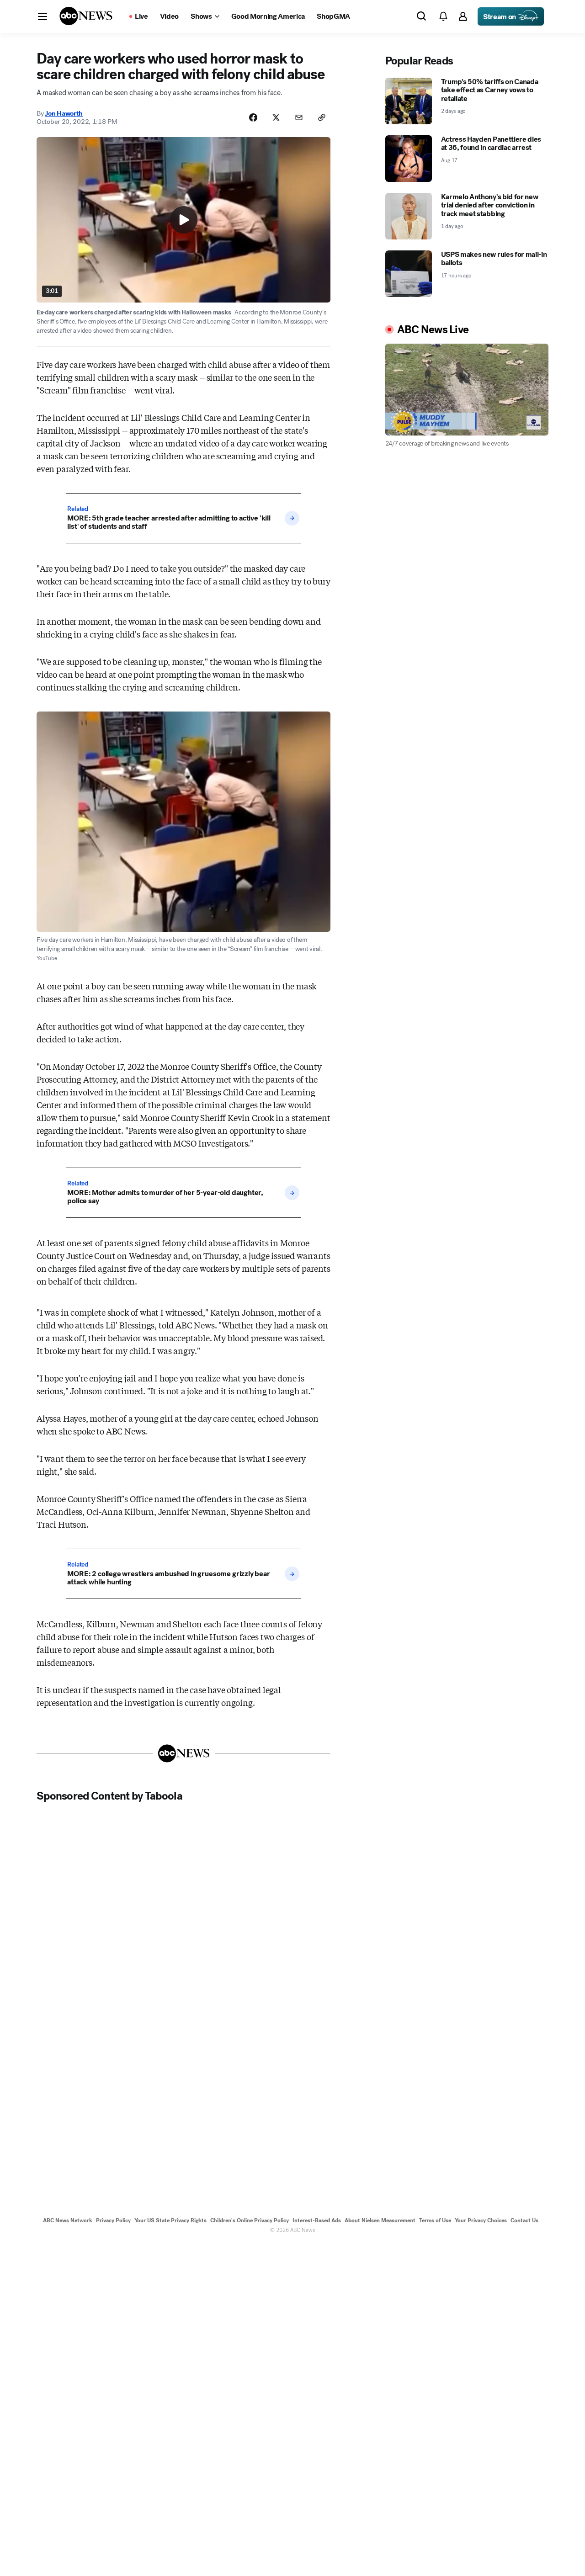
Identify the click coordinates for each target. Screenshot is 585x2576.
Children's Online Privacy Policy (250, 2220)
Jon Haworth (64, 113)
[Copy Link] (322, 117)
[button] (43, 16)
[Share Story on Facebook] (253, 117)
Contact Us (524, 2220)
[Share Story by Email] (299, 117)
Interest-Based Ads (317, 2220)
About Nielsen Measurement (380, 2220)
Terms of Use (435, 2220)
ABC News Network (68, 2220)
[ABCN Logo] (86, 16)
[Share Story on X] (276, 117)
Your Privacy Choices (481, 2220)
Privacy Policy (113, 2220)
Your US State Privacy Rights (170, 2220)
